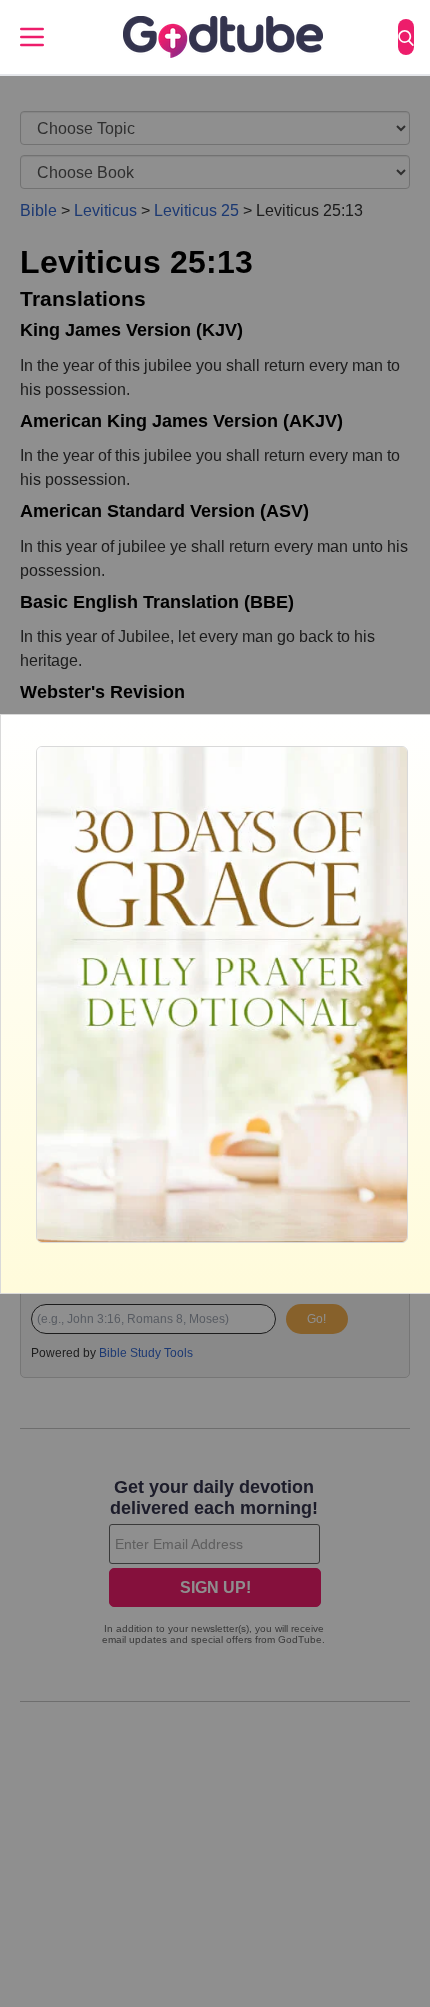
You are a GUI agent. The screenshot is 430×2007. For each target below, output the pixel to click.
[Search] (406, 37)
